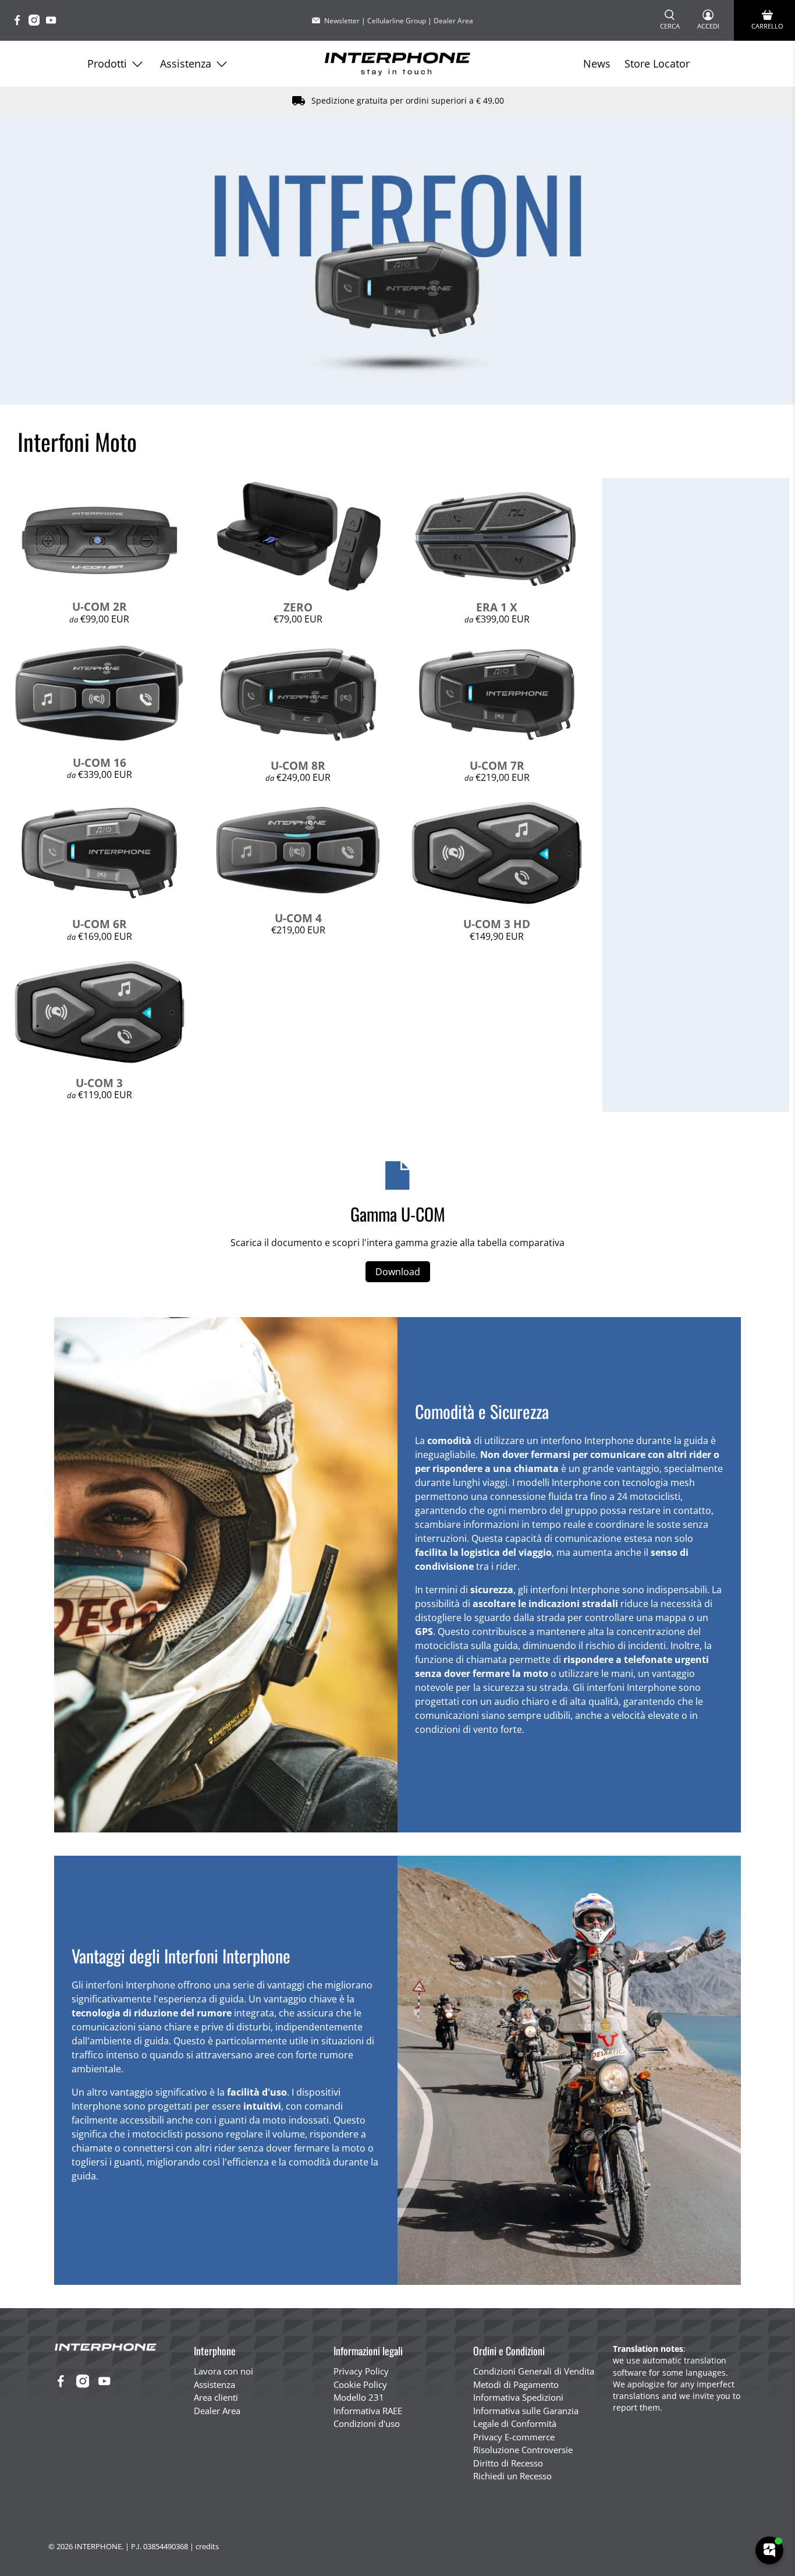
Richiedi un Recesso (512, 2476)
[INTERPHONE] (397, 64)
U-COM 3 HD (497, 924)
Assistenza (186, 63)
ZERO (298, 607)
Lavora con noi (223, 2371)
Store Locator (657, 63)
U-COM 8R (298, 765)
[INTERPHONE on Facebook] (20, 22)
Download (398, 1272)
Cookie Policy (360, 2384)
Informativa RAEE (368, 2411)
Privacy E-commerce (514, 2437)
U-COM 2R (100, 606)
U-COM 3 (99, 1083)
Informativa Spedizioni (518, 2397)
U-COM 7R (497, 765)
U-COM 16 (100, 762)
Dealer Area (453, 21)
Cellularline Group (397, 21)
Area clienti (216, 2397)
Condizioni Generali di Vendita (534, 2371)
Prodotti (107, 63)
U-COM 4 (298, 918)
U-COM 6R (100, 924)
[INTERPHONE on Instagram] (37, 22)
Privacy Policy (361, 2371)
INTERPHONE (98, 2546)
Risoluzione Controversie (523, 2450)
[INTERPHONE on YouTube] (54, 22)
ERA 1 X (497, 607)
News (597, 63)
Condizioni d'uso (367, 2423)
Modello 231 (359, 2397)
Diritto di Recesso (508, 2463)
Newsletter (342, 21)
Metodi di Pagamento (516, 2384)
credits (207, 2546)
